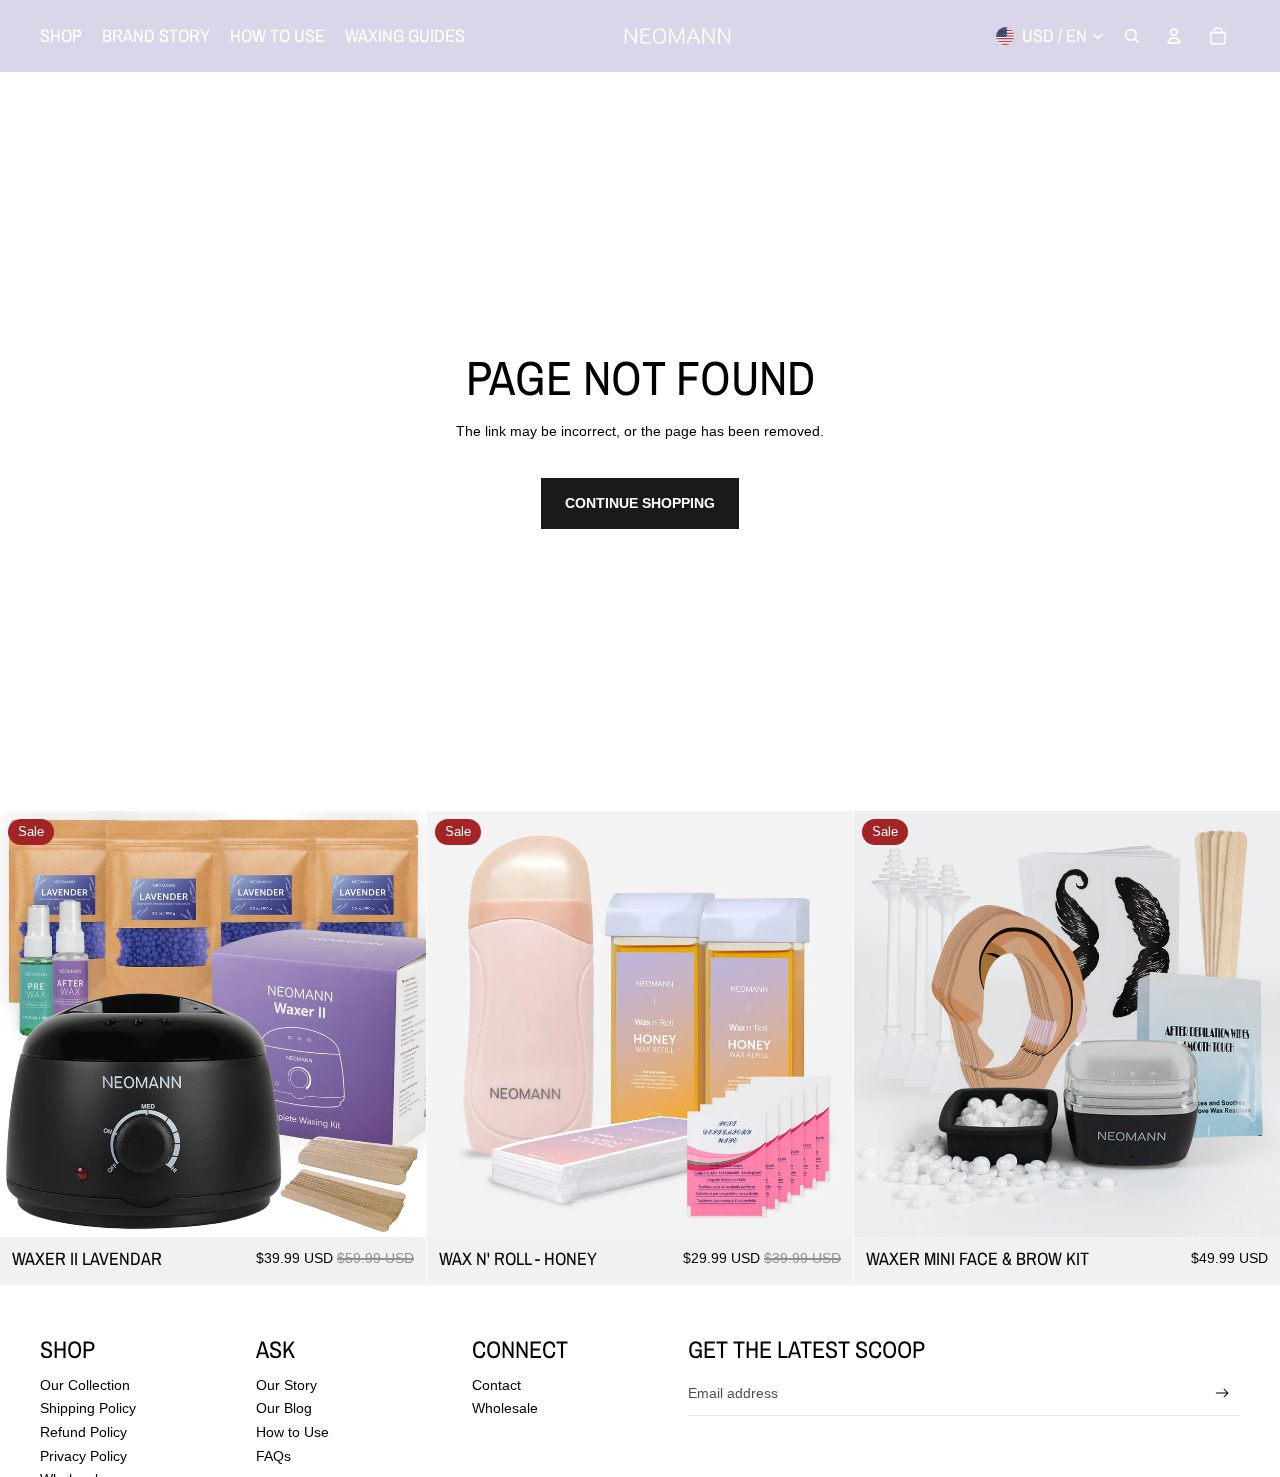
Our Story (286, 1385)
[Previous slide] (30, 1024)
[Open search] (1132, 36)
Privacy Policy (83, 1456)
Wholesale (505, 1408)
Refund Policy (83, 1432)
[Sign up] (1222, 1393)
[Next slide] (396, 1024)
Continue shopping (640, 503)
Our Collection (85, 1385)
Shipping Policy (88, 1408)
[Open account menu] (1174, 36)
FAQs (273, 1456)
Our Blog (284, 1408)
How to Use (292, 1432)
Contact (496, 1385)
